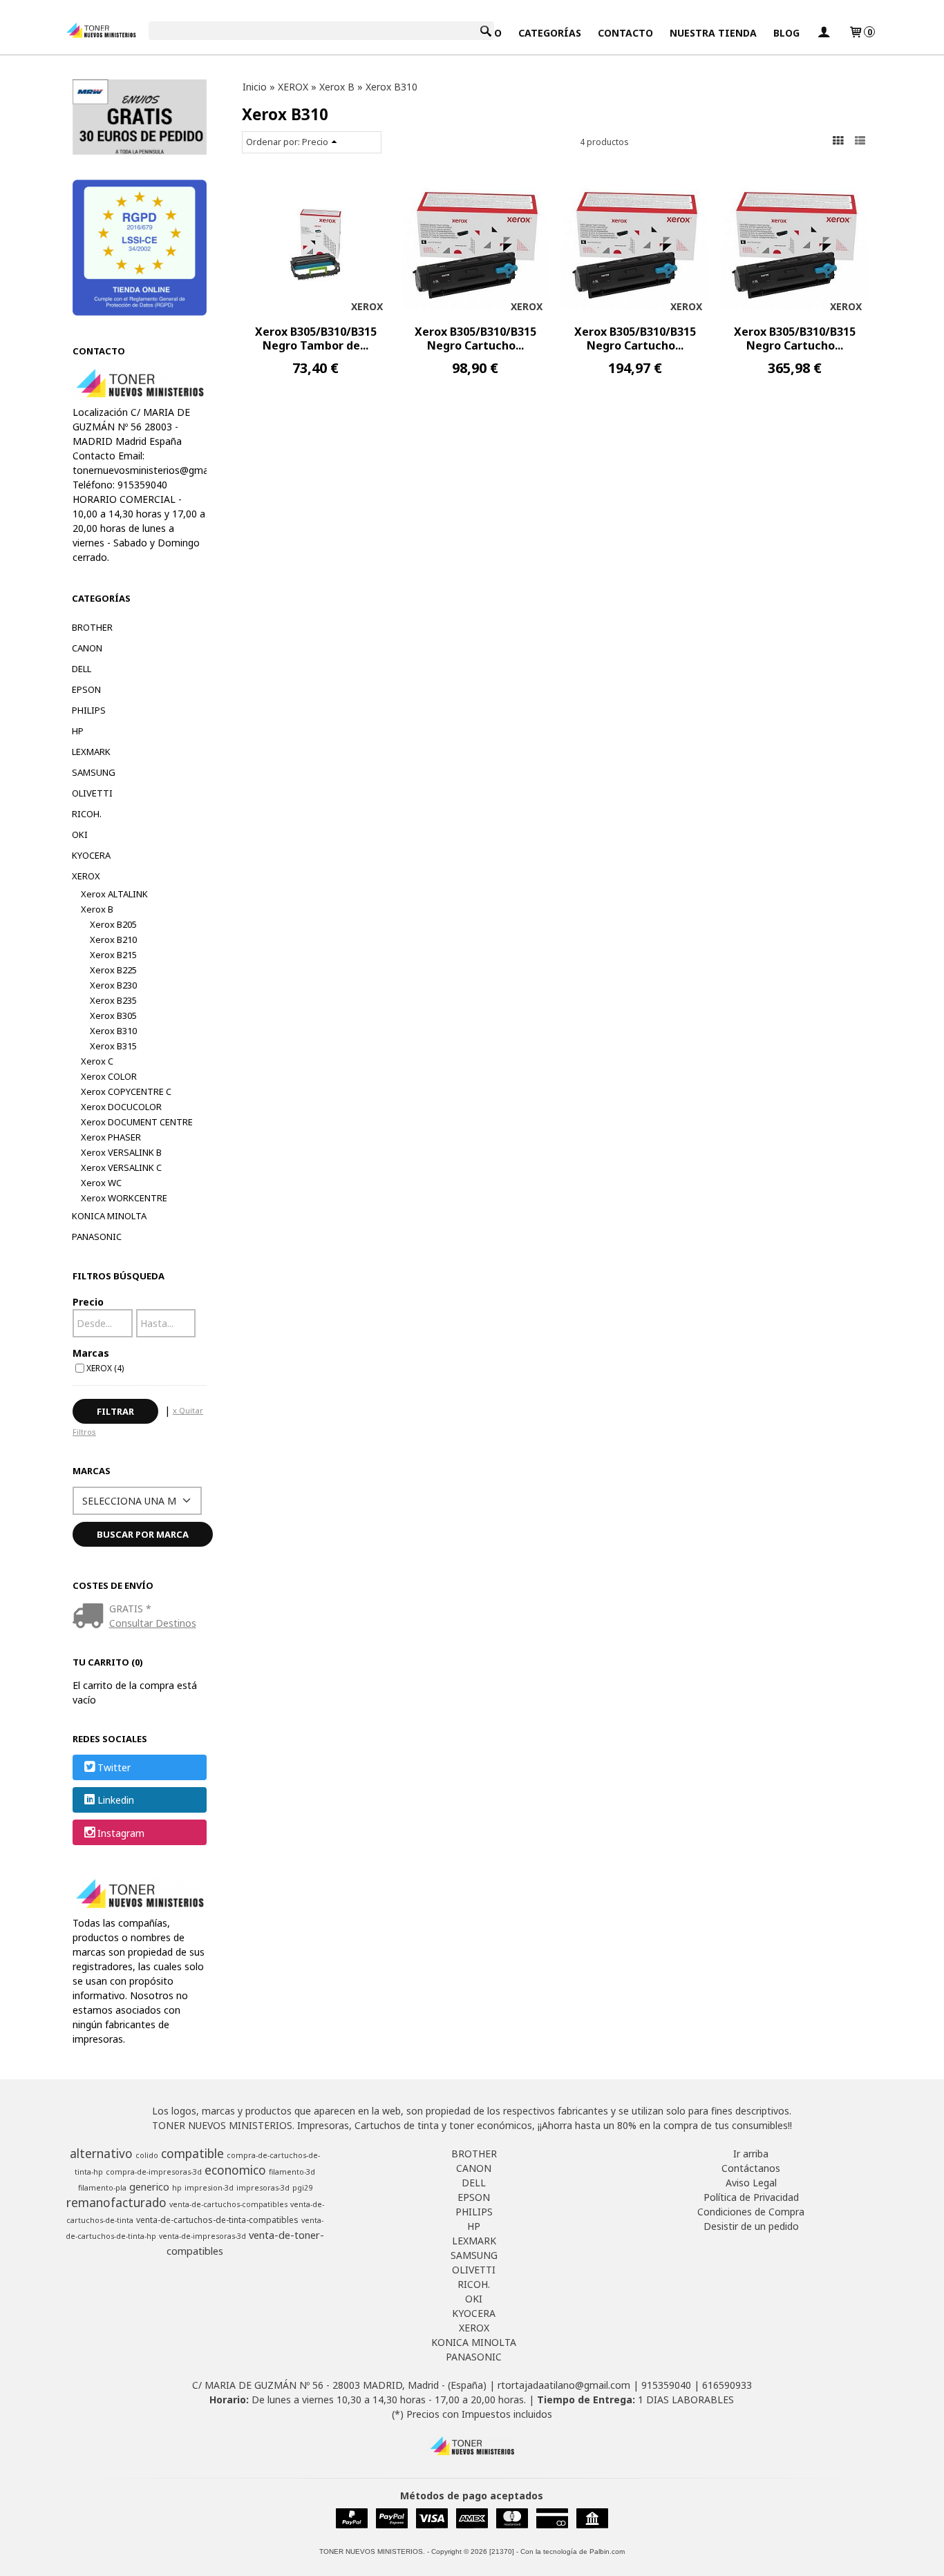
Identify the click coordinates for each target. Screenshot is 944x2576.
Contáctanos (751, 2168)
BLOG (786, 33)
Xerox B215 (113, 955)
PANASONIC (97, 1237)
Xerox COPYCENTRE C (126, 1091)
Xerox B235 (113, 1000)
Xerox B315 (113, 1046)
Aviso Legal (751, 2183)
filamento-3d (292, 2172)
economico (235, 2170)
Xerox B (97, 909)
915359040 (666, 2385)
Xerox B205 (113, 924)
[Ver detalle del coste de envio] (91, 1617)
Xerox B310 (113, 1031)
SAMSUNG (94, 772)
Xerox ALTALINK (114, 894)
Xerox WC (101, 1183)
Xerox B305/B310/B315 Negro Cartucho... (475, 338)
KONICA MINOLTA (109, 1216)
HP (78, 731)
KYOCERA (91, 855)
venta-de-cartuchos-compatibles (228, 2204)
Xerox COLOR (109, 1076)
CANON (87, 648)
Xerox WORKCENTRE (124, 1198)
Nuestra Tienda (713, 33)
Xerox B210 (113, 939)
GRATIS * (130, 1609)
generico (149, 2186)
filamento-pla (102, 2188)
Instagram (121, 1833)
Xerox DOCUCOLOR (121, 1107)
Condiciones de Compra (751, 2212)
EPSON (86, 689)
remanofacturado (116, 2202)
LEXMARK (91, 752)
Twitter (114, 1767)
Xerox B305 (113, 1015)
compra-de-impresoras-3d (154, 2172)
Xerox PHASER (111, 1137)
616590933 (727, 2385)
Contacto (625, 33)
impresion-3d (209, 2188)
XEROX (86, 876)
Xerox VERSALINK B (121, 1152)
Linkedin (116, 1801)
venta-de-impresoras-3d (202, 2236)
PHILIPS (89, 710)
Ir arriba (751, 2154)
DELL (82, 669)
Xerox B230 (113, 985)
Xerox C (97, 1061)
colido (147, 2155)
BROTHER (92, 627)
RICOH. (87, 814)
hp (177, 2188)
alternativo (101, 2153)
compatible (192, 2153)
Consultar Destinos (153, 1623)
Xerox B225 (113, 970)
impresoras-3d (263, 2188)
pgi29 (302, 2188)
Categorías (550, 33)
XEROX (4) (105, 1368)
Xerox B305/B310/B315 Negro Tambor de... (316, 338)
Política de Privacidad (751, 2197)
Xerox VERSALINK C (121, 1167)
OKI (80, 834)
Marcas (91, 1353)
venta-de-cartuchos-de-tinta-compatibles (217, 2220)
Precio (88, 1302)
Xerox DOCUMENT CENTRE (137, 1122)
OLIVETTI (92, 793)
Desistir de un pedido (751, 2226)
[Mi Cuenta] (824, 33)
